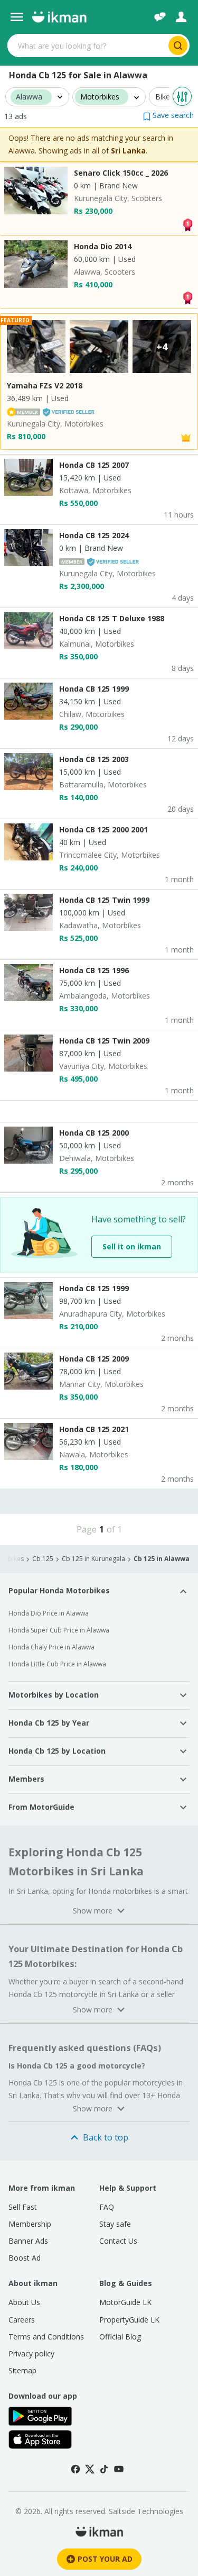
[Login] (181, 17)
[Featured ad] (186, 437)
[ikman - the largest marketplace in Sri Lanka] (59, 17)
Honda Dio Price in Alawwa (49, 1613)
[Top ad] (187, 224)
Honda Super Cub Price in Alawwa (59, 1630)
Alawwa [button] (29, 97)
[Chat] (160, 17)
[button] (168, 115)
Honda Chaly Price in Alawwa (51, 1647)
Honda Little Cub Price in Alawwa (57, 1664)
